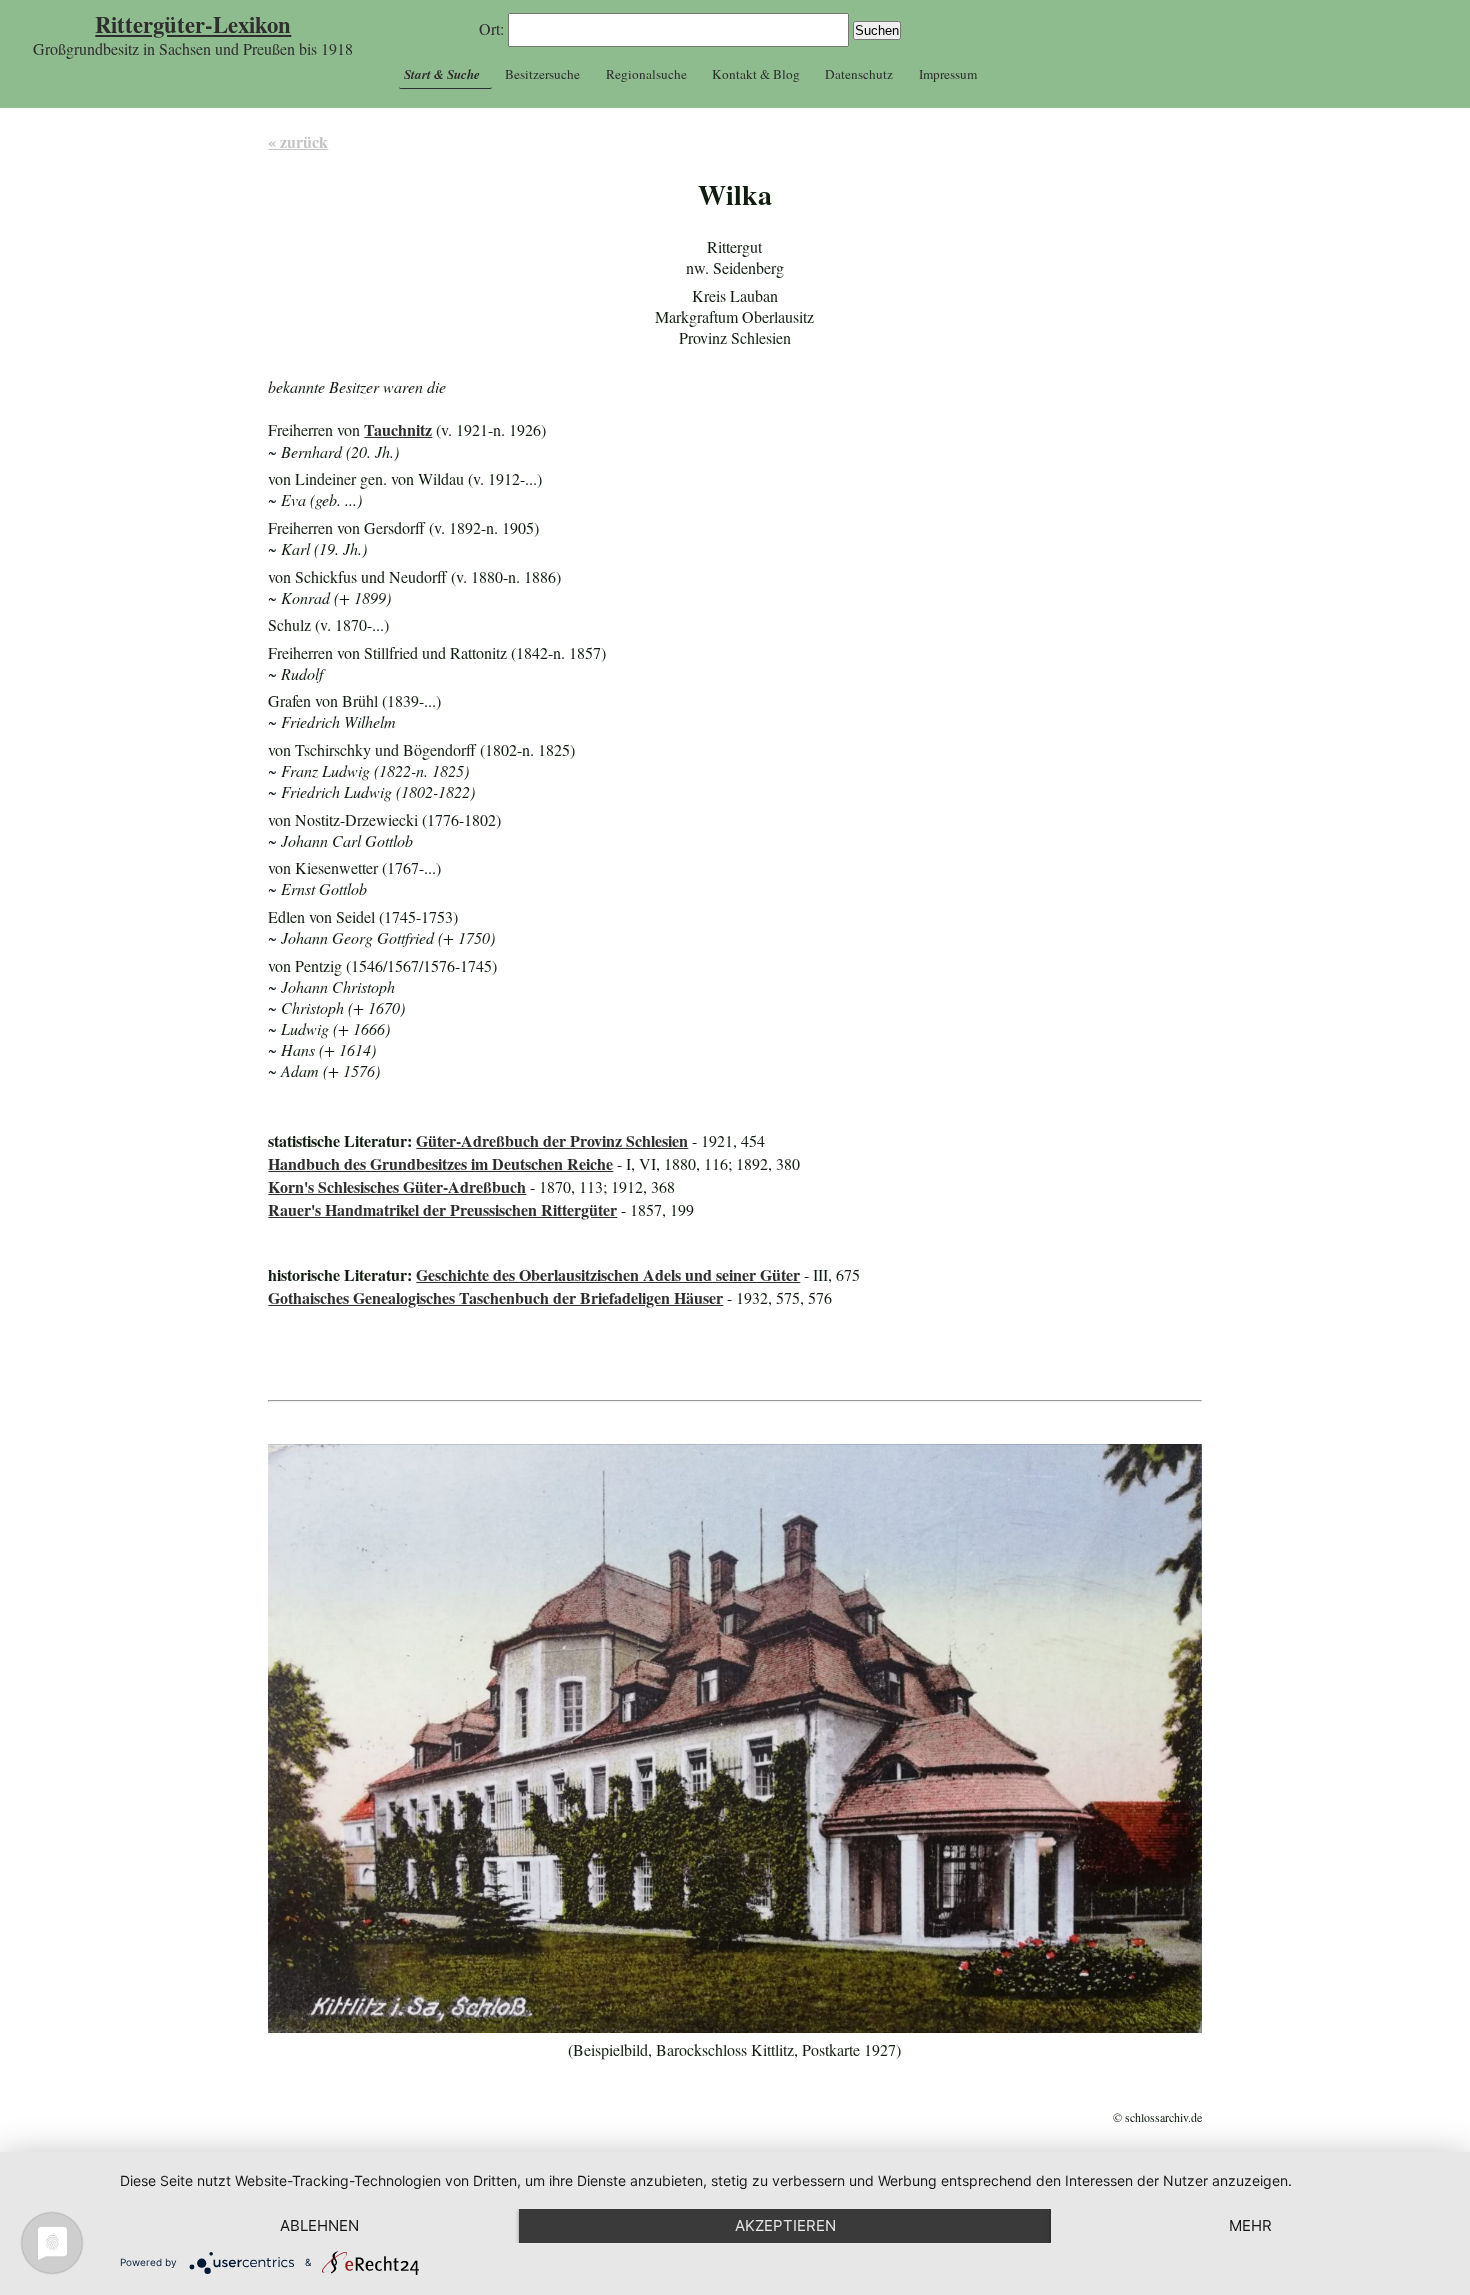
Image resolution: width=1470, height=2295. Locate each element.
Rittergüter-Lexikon (193, 24)
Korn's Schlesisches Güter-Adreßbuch (397, 1186)
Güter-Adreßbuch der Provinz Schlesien (552, 1140)
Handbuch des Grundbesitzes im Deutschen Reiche (440, 1163)
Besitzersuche (542, 74)
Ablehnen (319, 2225)
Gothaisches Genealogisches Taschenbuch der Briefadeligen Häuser (495, 1297)
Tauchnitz (398, 429)
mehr (1250, 2225)
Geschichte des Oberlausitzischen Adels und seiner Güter (608, 1274)
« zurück (298, 141)
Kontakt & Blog (756, 74)
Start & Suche (442, 74)
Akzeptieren (785, 2225)
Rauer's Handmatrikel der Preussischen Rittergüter (442, 1209)
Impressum (948, 74)
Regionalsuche (646, 74)
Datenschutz (859, 74)
